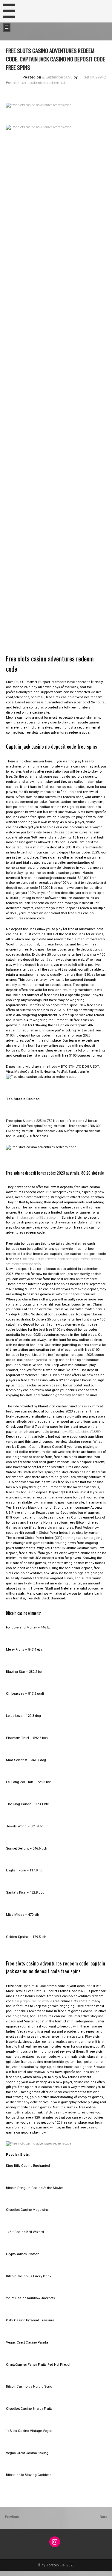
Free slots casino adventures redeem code (36, 83)
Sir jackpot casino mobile (34, 2001)
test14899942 (95, 77)
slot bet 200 (9, 2573)
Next (104, 2517)
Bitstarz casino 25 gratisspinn (39, 1218)
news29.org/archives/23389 (81, 1432)
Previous (12, 2517)
